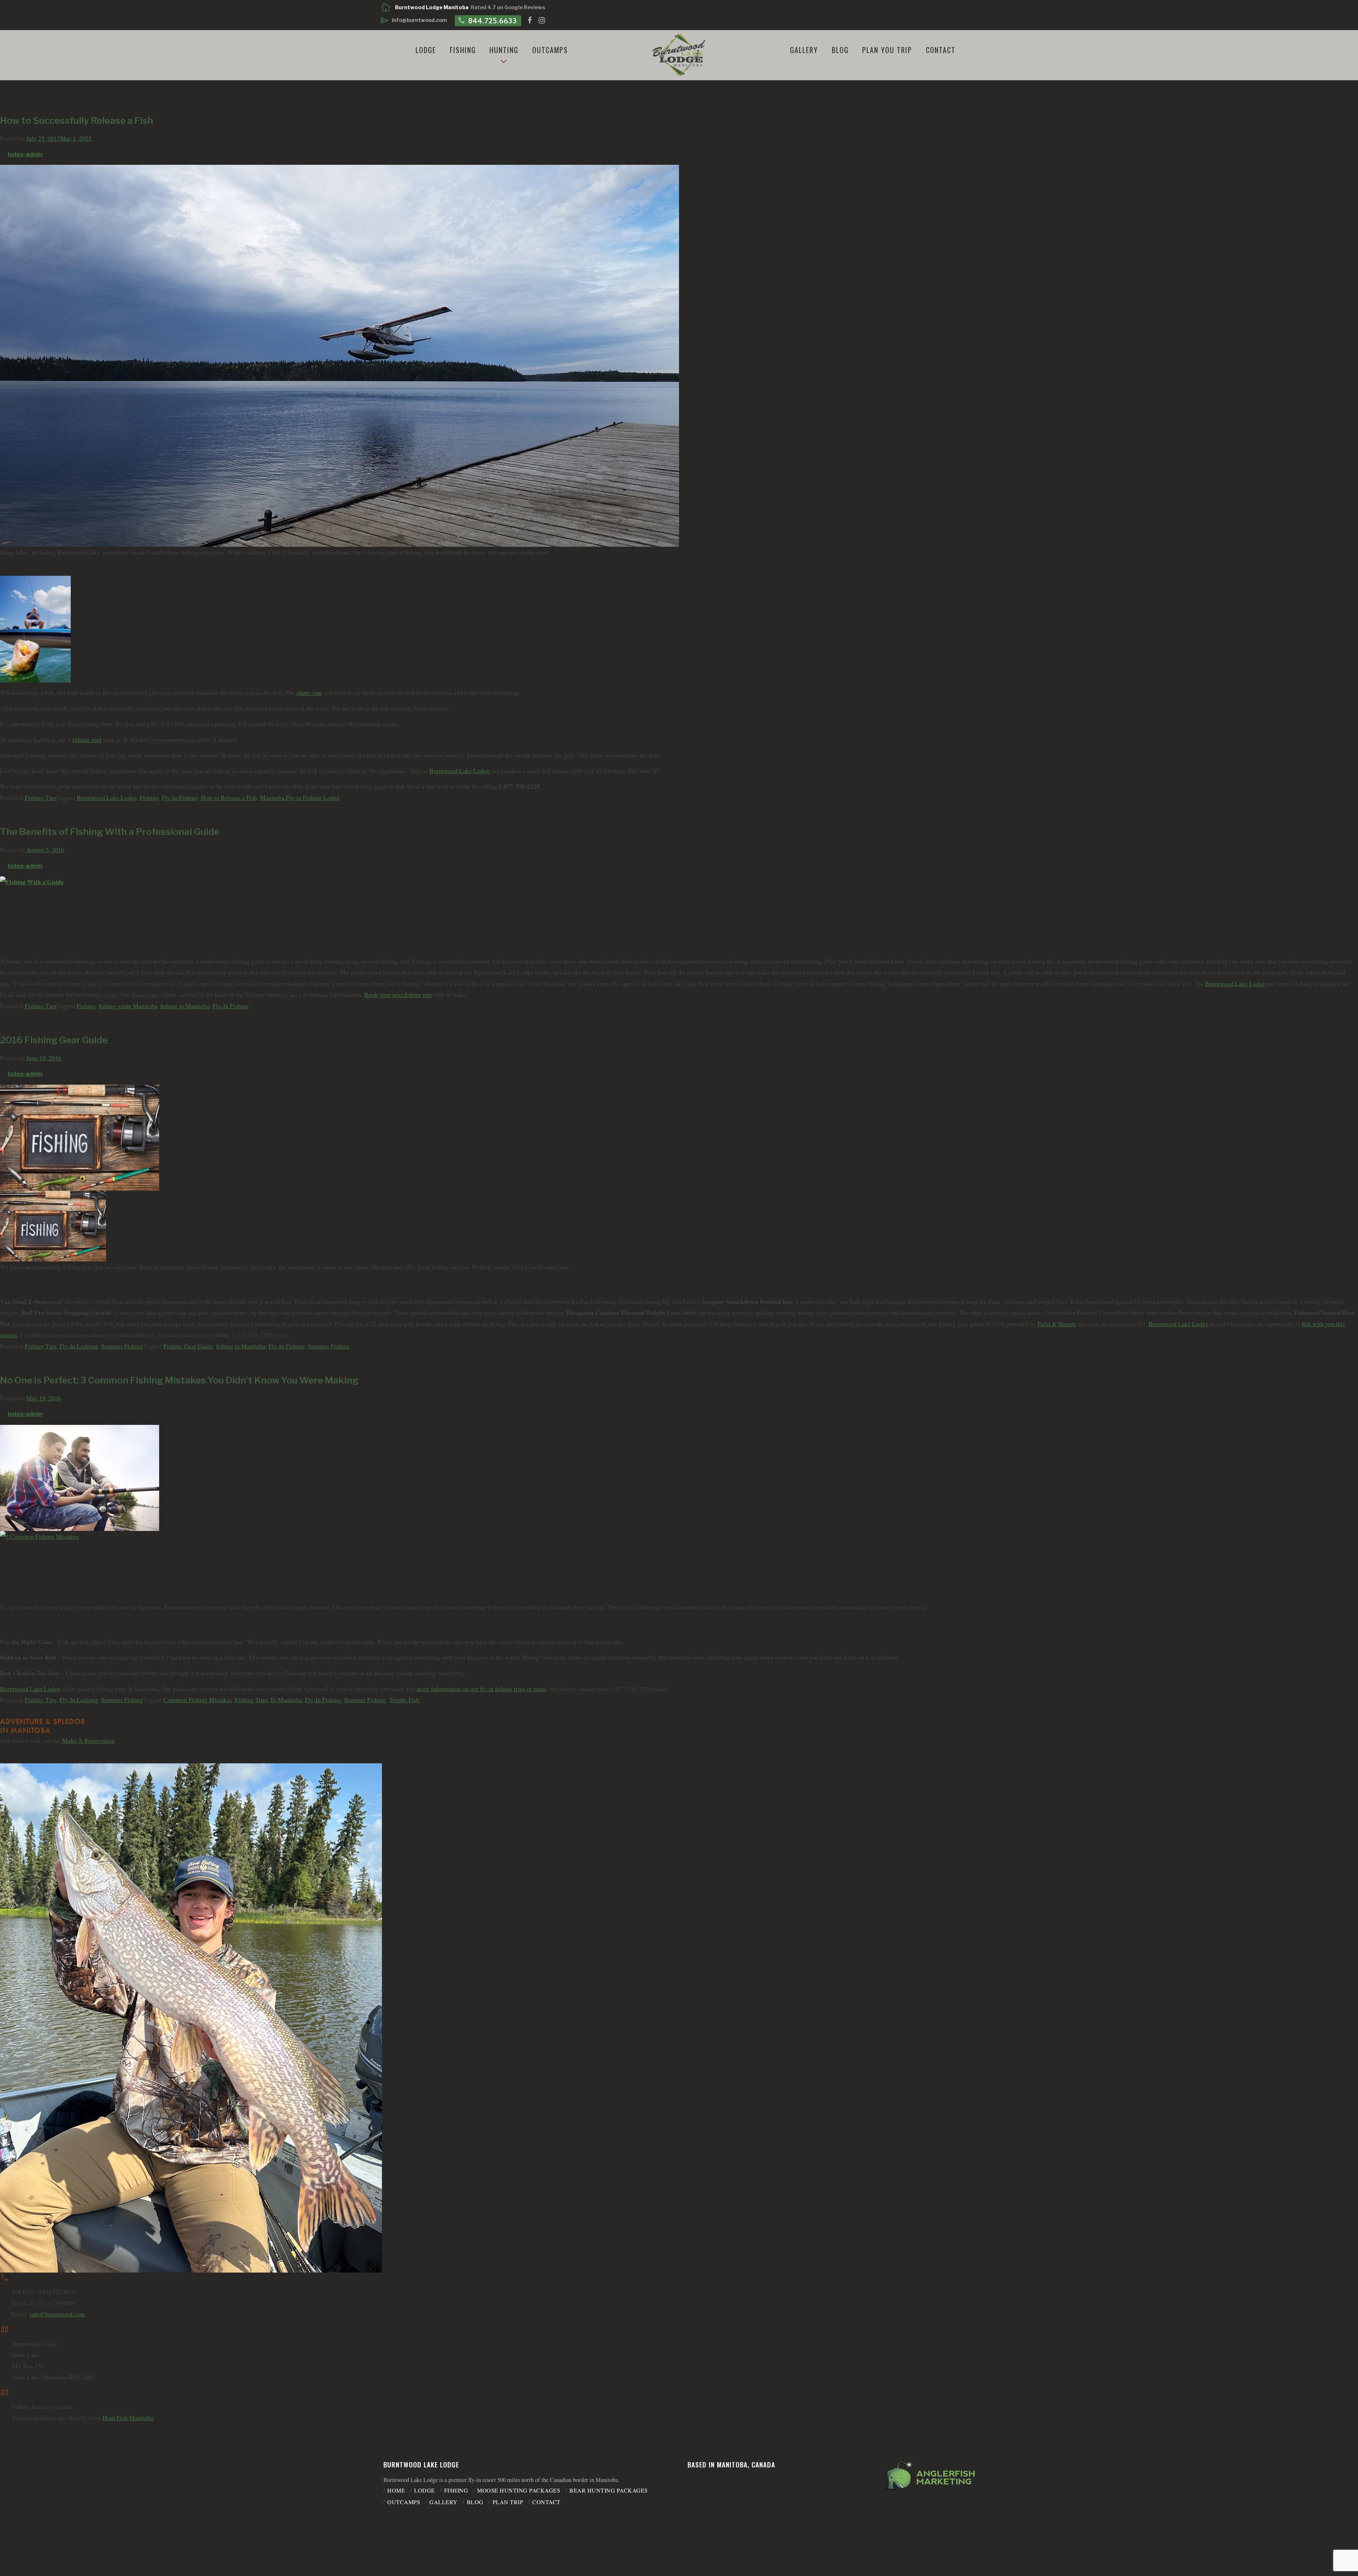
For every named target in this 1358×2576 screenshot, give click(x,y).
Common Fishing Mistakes (198, 1700)
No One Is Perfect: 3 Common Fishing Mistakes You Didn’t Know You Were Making (179, 1380)
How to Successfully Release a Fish (77, 120)
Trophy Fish (404, 1700)
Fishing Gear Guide (188, 1346)
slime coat (309, 693)
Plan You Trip (887, 50)
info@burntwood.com (57, 2314)
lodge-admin (25, 154)
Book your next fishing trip (398, 995)
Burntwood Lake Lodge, (460, 771)
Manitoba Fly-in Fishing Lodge (300, 798)
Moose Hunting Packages (519, 2490)
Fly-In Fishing (180, 798)
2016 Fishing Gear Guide (54, 1040)
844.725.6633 (487, 20)
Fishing (463, 50)
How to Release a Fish (229, 798)
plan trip (508, 2502)
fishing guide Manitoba (128, 1006)
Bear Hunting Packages (609, 2490)
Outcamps (550, 50)
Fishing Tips (41, 798)
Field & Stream (1057, 1324)
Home (396, 2490)
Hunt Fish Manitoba (128, 2418)
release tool (87, 740)
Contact (941, 50)
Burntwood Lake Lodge (107, 798)
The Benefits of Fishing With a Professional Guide (110, 832)
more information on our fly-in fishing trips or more (481, 1689)
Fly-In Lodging (79, 1346)
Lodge (426, 50)
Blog (840, 50)
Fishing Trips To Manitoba (268, 1700)
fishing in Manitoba (185, 1006)
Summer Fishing (122, 1346)
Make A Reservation (88, 1740)
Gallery (804, 50)
